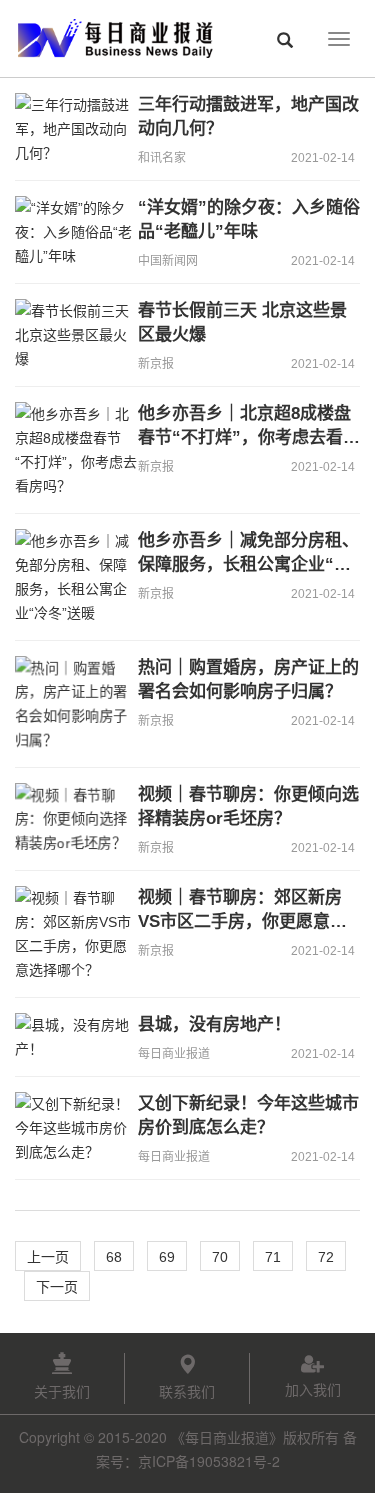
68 (114, 1257)
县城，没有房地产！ (214, 1024)
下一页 (57, 1287)
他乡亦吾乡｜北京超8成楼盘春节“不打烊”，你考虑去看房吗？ (249, 437)
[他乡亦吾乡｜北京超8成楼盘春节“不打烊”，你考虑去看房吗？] (69, 450)
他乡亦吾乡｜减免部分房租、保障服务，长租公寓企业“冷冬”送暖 (248, 564)
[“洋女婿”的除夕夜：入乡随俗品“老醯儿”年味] (69, 232)
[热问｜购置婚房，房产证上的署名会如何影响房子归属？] (69, 704)
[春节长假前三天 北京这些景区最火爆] (69, 335)
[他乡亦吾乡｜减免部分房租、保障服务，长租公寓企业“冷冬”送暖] (69, 577)
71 (273, 1257)
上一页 (48, 1257)
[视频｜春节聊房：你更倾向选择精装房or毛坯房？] (69, 819)
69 (167, 1257)
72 (326, 1257)
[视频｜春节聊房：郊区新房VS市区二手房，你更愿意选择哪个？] (69, 934)
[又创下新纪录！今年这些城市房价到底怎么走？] (69, 1128)
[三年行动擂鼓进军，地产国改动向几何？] (69, 129)
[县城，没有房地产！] (69, 1037)
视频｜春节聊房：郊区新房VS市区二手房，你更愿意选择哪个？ (242, 921)
